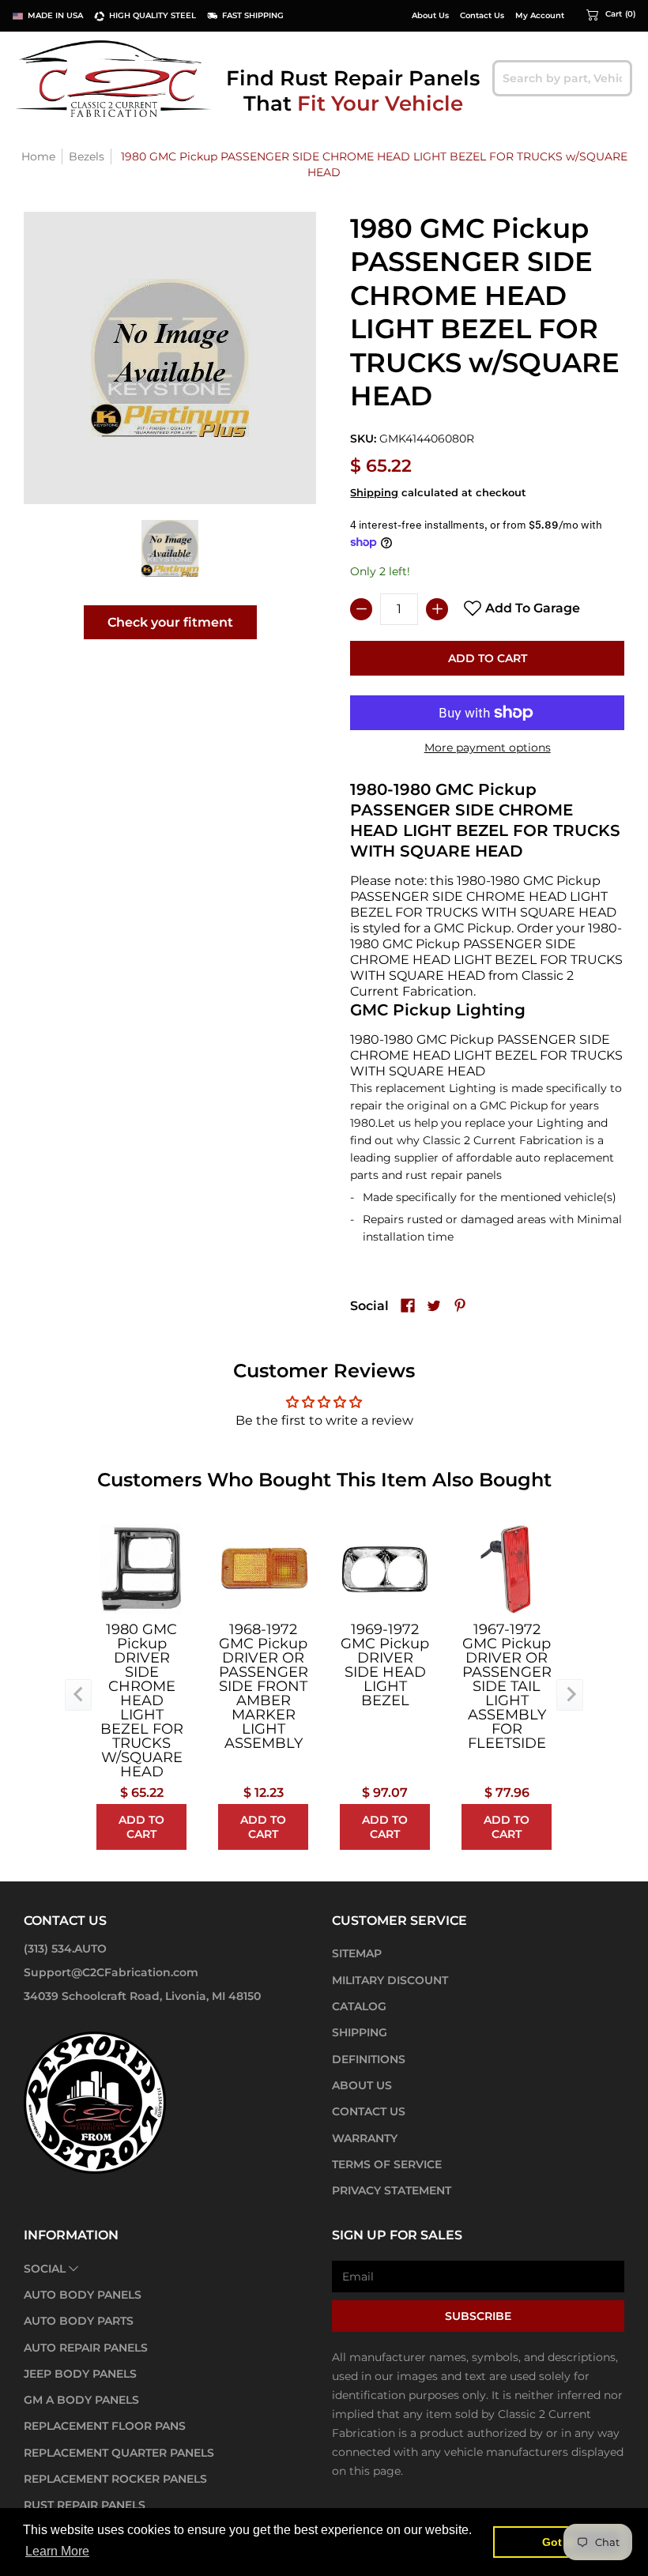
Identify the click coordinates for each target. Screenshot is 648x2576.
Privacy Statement (392, 2190)
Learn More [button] (57, 2551)
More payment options (488, 748)
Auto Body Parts (79, 2321)
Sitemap (357, 1953)
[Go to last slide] (78, 1695)
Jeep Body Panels (80, 2374)
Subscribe (478, 2316)
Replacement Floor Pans (105, 2426)
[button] (611, 14)
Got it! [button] (559, 2542)
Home (38, 156)
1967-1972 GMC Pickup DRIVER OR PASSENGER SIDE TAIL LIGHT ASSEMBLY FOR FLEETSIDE (507, 1686)
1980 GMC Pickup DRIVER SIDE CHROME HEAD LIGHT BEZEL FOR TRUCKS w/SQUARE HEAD (142, 1700)
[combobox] (562, 78)
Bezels (87, 156)
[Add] (437, 609)
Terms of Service (387, 2164)
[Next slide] (570, 1695)
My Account (540, 16)
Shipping (374, 493)
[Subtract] (361, 609)
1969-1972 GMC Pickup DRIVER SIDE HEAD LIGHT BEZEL (385, 1665)
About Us (430, 16)
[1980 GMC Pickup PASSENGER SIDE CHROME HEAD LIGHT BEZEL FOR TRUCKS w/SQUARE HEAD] (170, 549)
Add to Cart (488, 658)
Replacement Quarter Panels (119, 2453)
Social (45, 2269)
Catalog (359, 2006)
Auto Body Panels (83, 2295)
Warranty (365, 2138)
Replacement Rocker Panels (115, 2479)
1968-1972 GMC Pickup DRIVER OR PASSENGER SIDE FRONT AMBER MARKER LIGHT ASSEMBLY (264, 1686)
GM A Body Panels (81, 2400)
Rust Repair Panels (85, 2505)
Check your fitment (170, 622)
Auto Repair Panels (86, 2348)
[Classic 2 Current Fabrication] (115, 78)
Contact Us (482, 16)
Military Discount (390, 1980)
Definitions (369, 2059)
